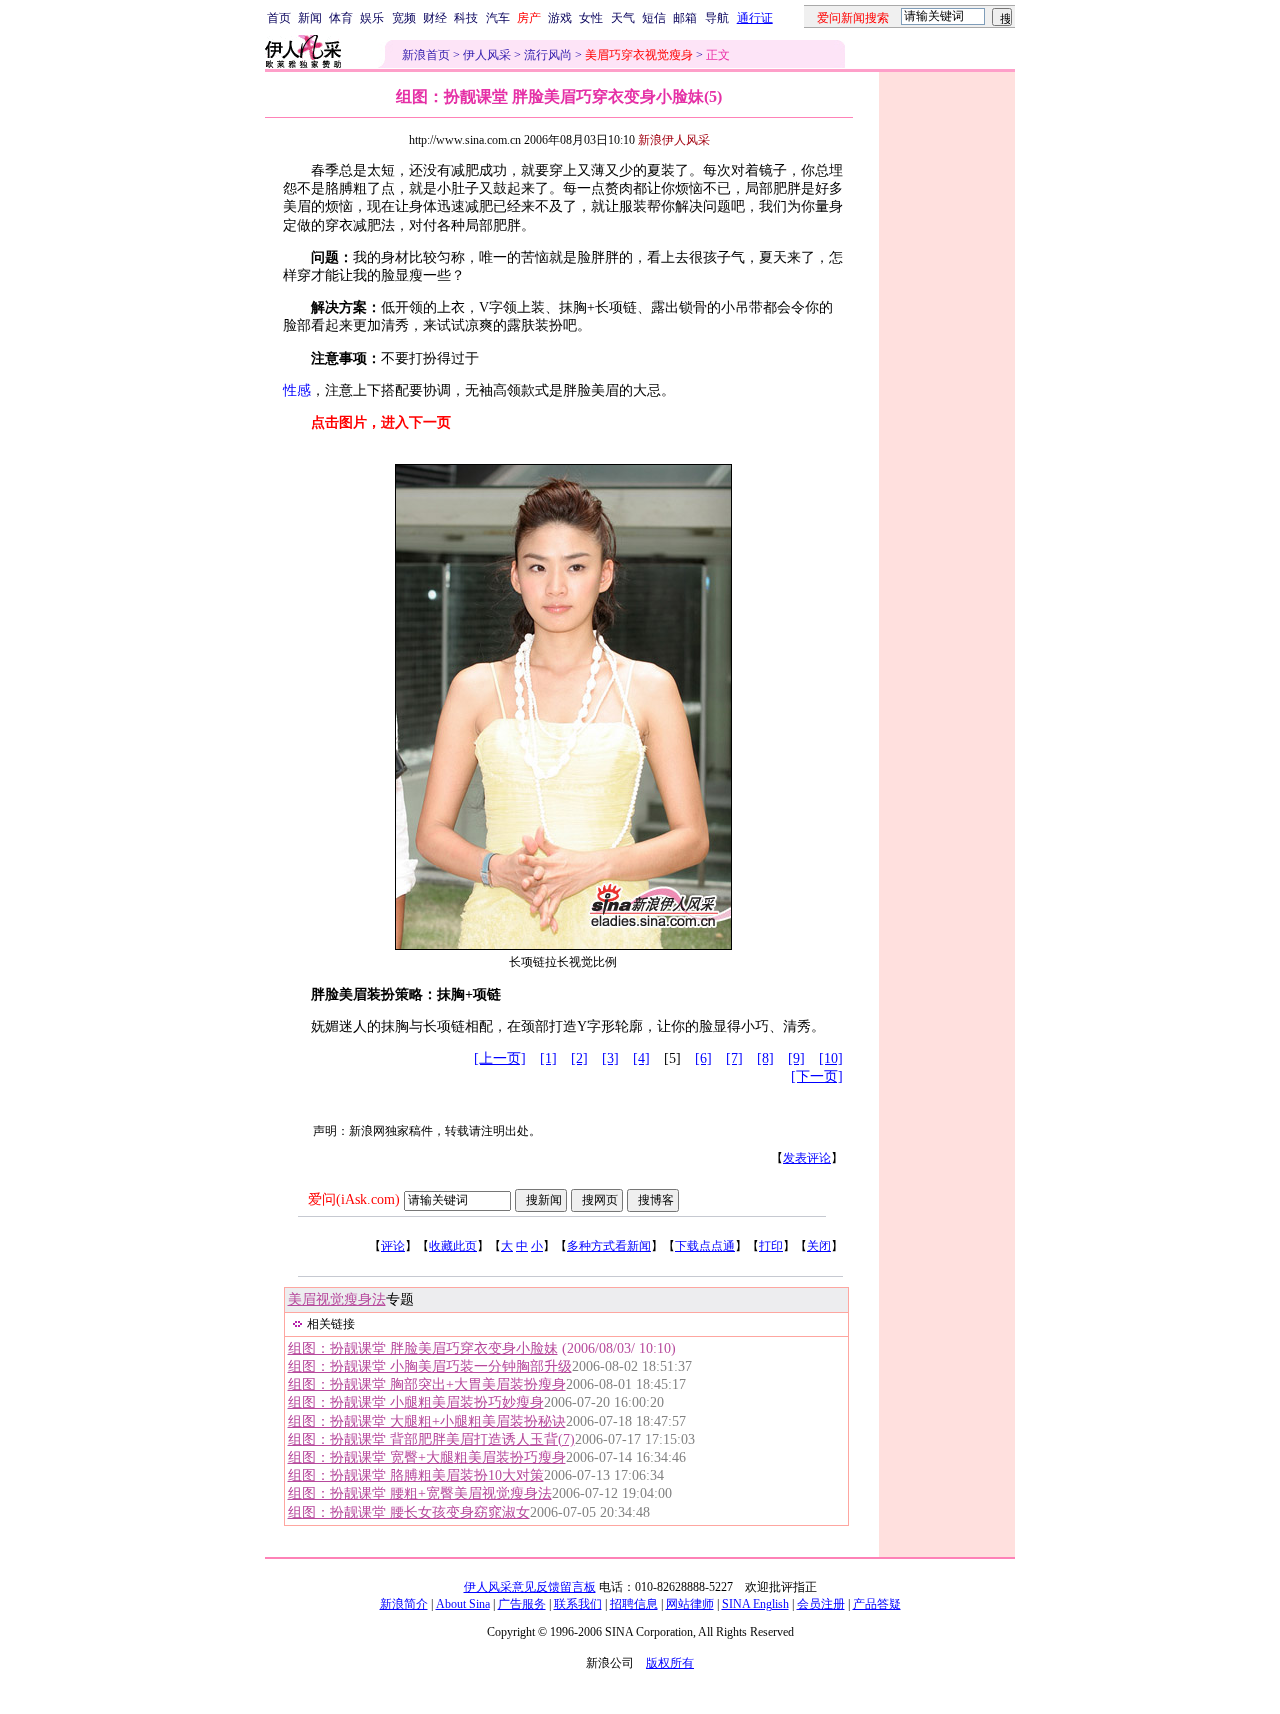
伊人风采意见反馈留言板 (530, 1587)
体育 (341, 18)
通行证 (755, 18)
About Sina (463, 1604)
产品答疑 (877, 1604)
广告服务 (522, 1604)
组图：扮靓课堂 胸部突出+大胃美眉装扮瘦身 (427, 1384)
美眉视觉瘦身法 (337, 1299)
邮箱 (685, 18)
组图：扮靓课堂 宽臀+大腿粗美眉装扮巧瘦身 (427, 1457)
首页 (279, 18)
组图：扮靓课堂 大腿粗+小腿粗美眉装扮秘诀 (427, 1421)
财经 (435, 18)
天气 (623, 18)
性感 (297, 390)
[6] (703, 1058)
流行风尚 (548, 55)
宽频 (404, 18)
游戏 (560, 18)
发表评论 (807, 1158)
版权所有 (670, 1663)
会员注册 (821, 1604)
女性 (591, 18)
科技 (466, 18)
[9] (796, 1058)
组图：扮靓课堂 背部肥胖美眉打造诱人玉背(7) (431, 1439)
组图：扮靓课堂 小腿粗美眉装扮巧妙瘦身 (416, 1402)
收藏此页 (453, 1246)
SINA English (755, 1604)
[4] (641, 1058)
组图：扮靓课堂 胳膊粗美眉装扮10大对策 (416, 1475)
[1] (548, 1058)
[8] (765, 1058)
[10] (831, 1058)
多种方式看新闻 (609, 1246)
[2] (579, 1058)
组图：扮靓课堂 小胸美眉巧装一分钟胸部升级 (430, 1366)
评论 (393, 1246)
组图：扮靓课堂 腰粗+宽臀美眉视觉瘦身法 (420, 1493)
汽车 (498, 18)
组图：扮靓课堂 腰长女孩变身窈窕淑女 (409, 1512)
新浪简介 (404, 1604)
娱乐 (372, 18)
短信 (654, 18)
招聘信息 (634, 1604)
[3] (610, 1058)
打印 (771, 1246)
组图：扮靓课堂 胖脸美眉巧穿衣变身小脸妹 (423, 1348)
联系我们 (578, 1604)
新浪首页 (426, 55)
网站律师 (690, 1604)
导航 (717, 18)
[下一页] (817, 1076)
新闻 (310, 18)
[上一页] (500, 1058)
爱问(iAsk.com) (354, 1199)
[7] (734, 1058)
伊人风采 (487, 55)
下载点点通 (705, 1246)
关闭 (819, 1246)
